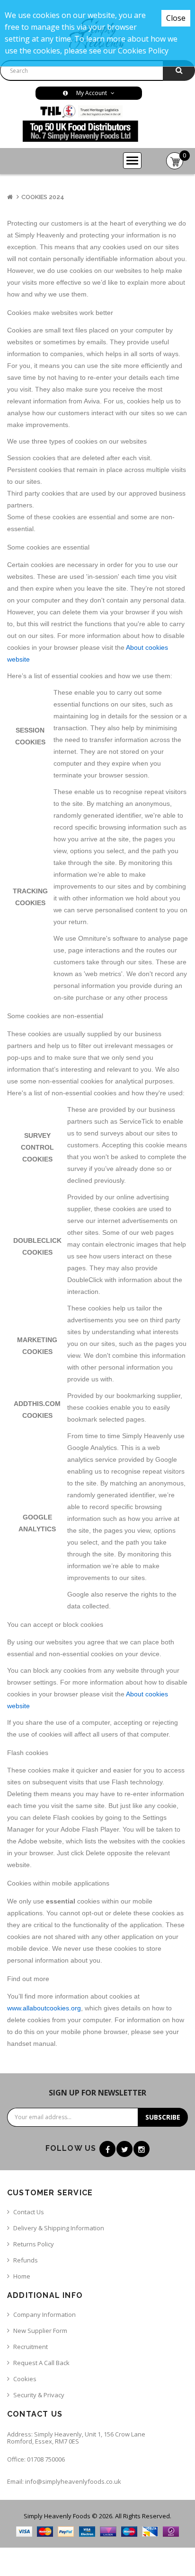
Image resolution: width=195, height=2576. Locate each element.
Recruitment (31, 2347)
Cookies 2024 (43, 197)
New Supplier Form (40, 2331)
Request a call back (41, 2363)
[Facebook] (107, 2149)
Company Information (44, 2314)
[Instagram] (142, 2149)
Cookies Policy (143, 51)
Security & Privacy (39, 2395)
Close (176, 18)
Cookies (25, 2379)
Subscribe (163, 2117)
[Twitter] (124, 2149)
